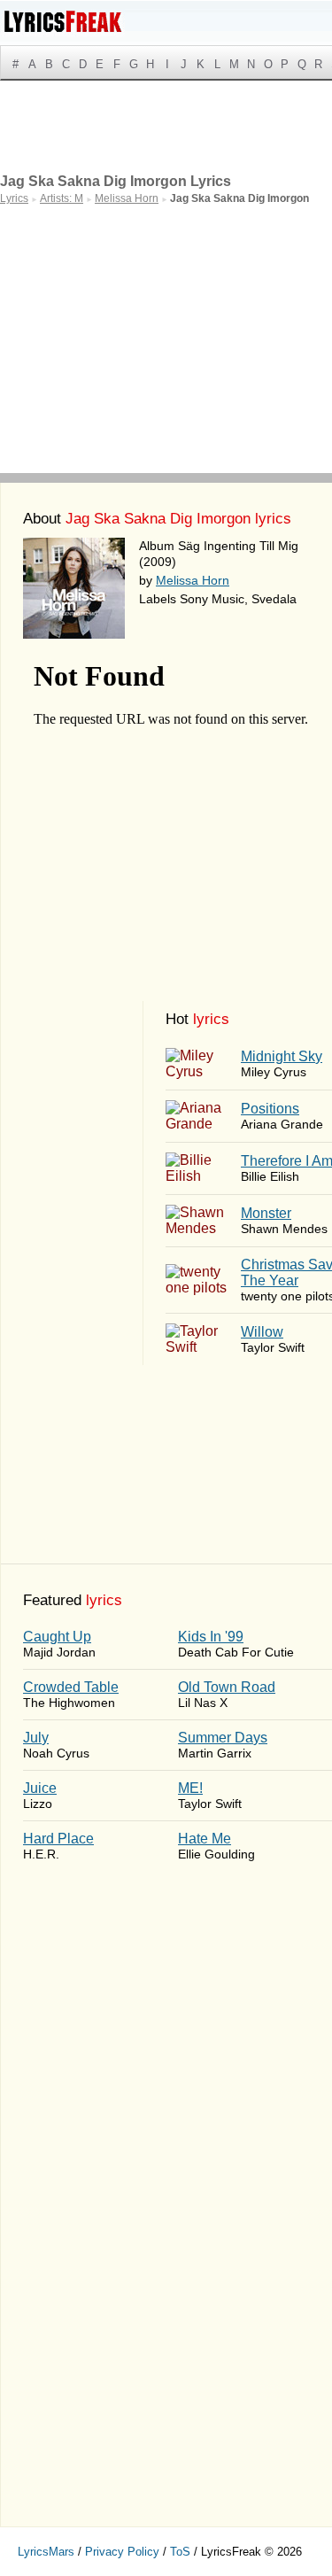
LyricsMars (46, 2552)
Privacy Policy (122, 2552)
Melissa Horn (193, 580)
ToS (180, 2552)
